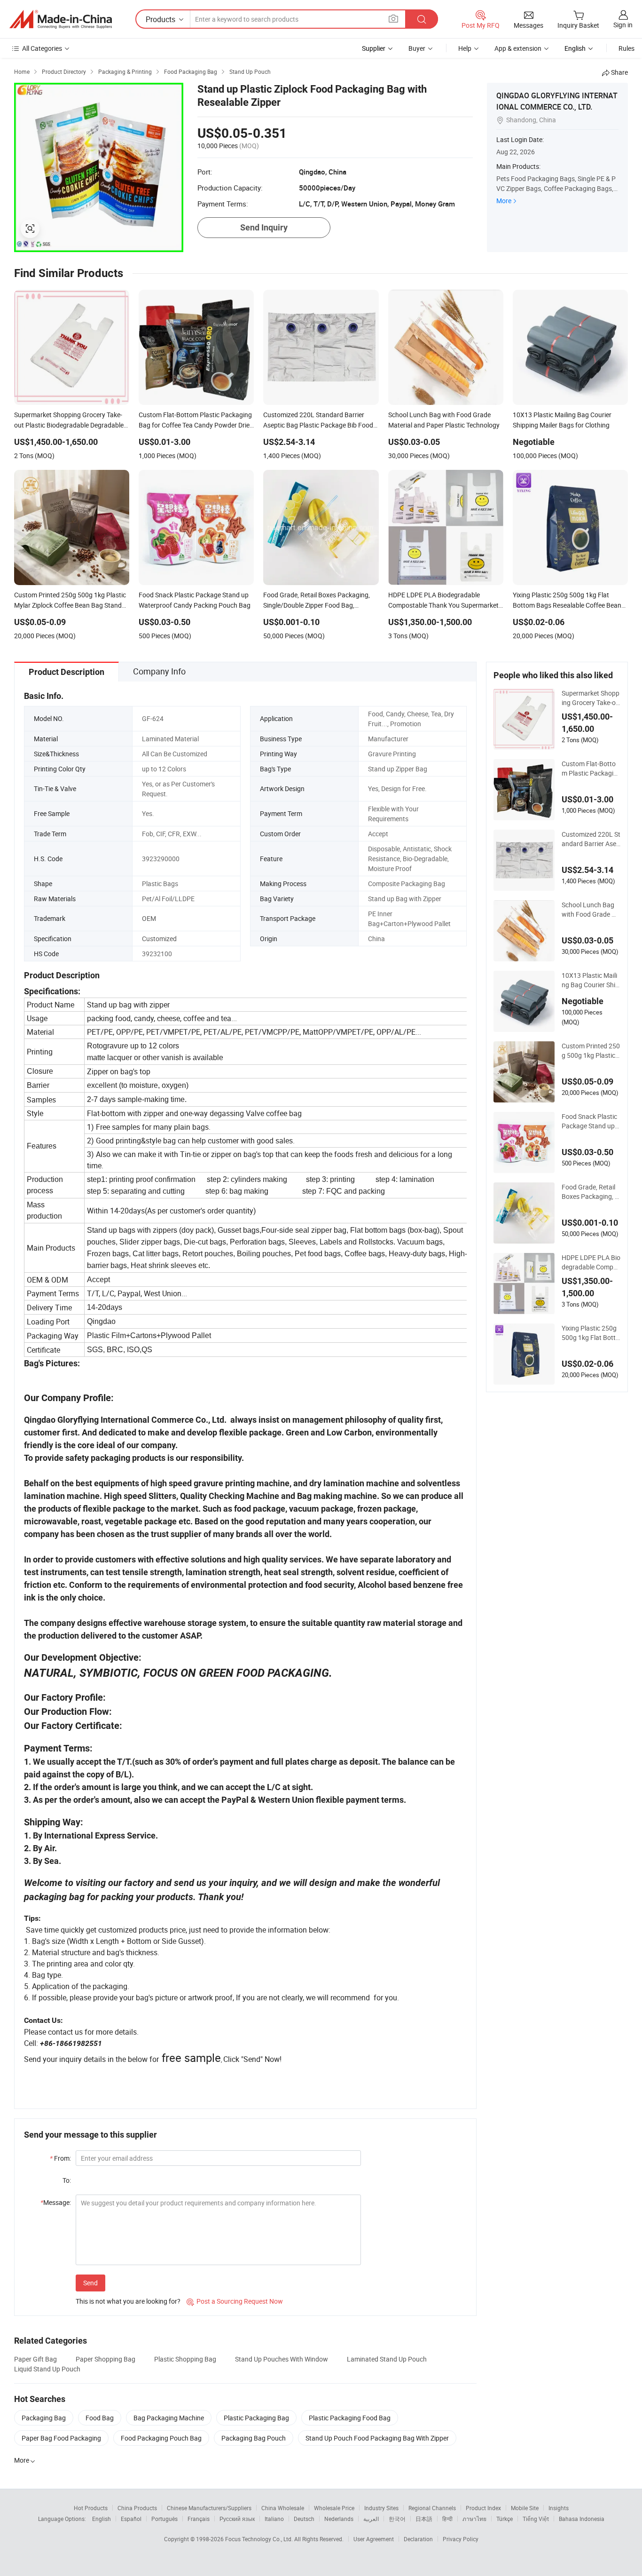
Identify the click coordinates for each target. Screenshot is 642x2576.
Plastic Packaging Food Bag (350, 2418)
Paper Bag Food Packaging (61, 2438)
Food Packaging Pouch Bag (161, 2438)
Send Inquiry (264, 227)
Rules (626, 48)
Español (131, 2519)
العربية (371, 2519)
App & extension (518, 48)
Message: (56, 2202)
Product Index (483, 2508)
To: (67, 2180)
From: (60, 2158)
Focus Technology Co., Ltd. (260, 2539)
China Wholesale (283, 2508)
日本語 (424, 2519)
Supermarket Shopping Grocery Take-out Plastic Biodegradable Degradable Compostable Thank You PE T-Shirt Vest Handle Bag (591, 698)
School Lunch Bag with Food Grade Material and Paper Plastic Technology (590, 910)
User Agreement (374, 2539)
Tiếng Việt (536, 2519)
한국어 (397, 2519)
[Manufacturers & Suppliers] (61, 19)
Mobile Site (525, 2508)
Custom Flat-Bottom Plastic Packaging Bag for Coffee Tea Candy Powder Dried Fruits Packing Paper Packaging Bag (591, 769)
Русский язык (237, 2519)
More (504, 201)
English (102, 2519)
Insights (559, 2508)
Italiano (274, 2519)
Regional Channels (432, 2508)
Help (465, 48)
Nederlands (339, 2519)
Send (90, 2283)
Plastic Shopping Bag (185, 2359)
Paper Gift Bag (35, 2359)
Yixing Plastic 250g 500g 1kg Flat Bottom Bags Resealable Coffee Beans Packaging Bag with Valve (591, 1333)
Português (164, 2519)
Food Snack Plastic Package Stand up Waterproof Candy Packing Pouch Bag (590, 1121)
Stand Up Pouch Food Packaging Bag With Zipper (377, 2438)
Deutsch (304, 2519)
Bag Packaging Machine (169, 2418)
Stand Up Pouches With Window (282, 2359)
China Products (137, 2508)
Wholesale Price (334, 2508)
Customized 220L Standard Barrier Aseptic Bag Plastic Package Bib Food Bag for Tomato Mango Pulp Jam (591, 839)
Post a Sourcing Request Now (235, 2301)
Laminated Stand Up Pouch (387, 2359)
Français (199, 2519)
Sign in (623, 25)
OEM (149, 918)
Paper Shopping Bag (106, 2359)
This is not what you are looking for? (128, 2301)
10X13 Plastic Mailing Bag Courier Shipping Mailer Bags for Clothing (591, 980)
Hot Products (91, 2508)
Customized (159, 939)
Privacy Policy (461, 2539)
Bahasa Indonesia (582, 2519)
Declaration (418, 2539)
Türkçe (505, 2519)
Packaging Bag (44, 2418)
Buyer (417, 48)
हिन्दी (447, 2519)
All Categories (42, 48)
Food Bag (100, 2418)
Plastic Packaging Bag (256, 2418)
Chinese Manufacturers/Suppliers (209, 2508)
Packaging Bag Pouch (254, 2438)
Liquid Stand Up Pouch (47, 2369)
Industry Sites (381, 2508)
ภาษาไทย (474, 2519)
